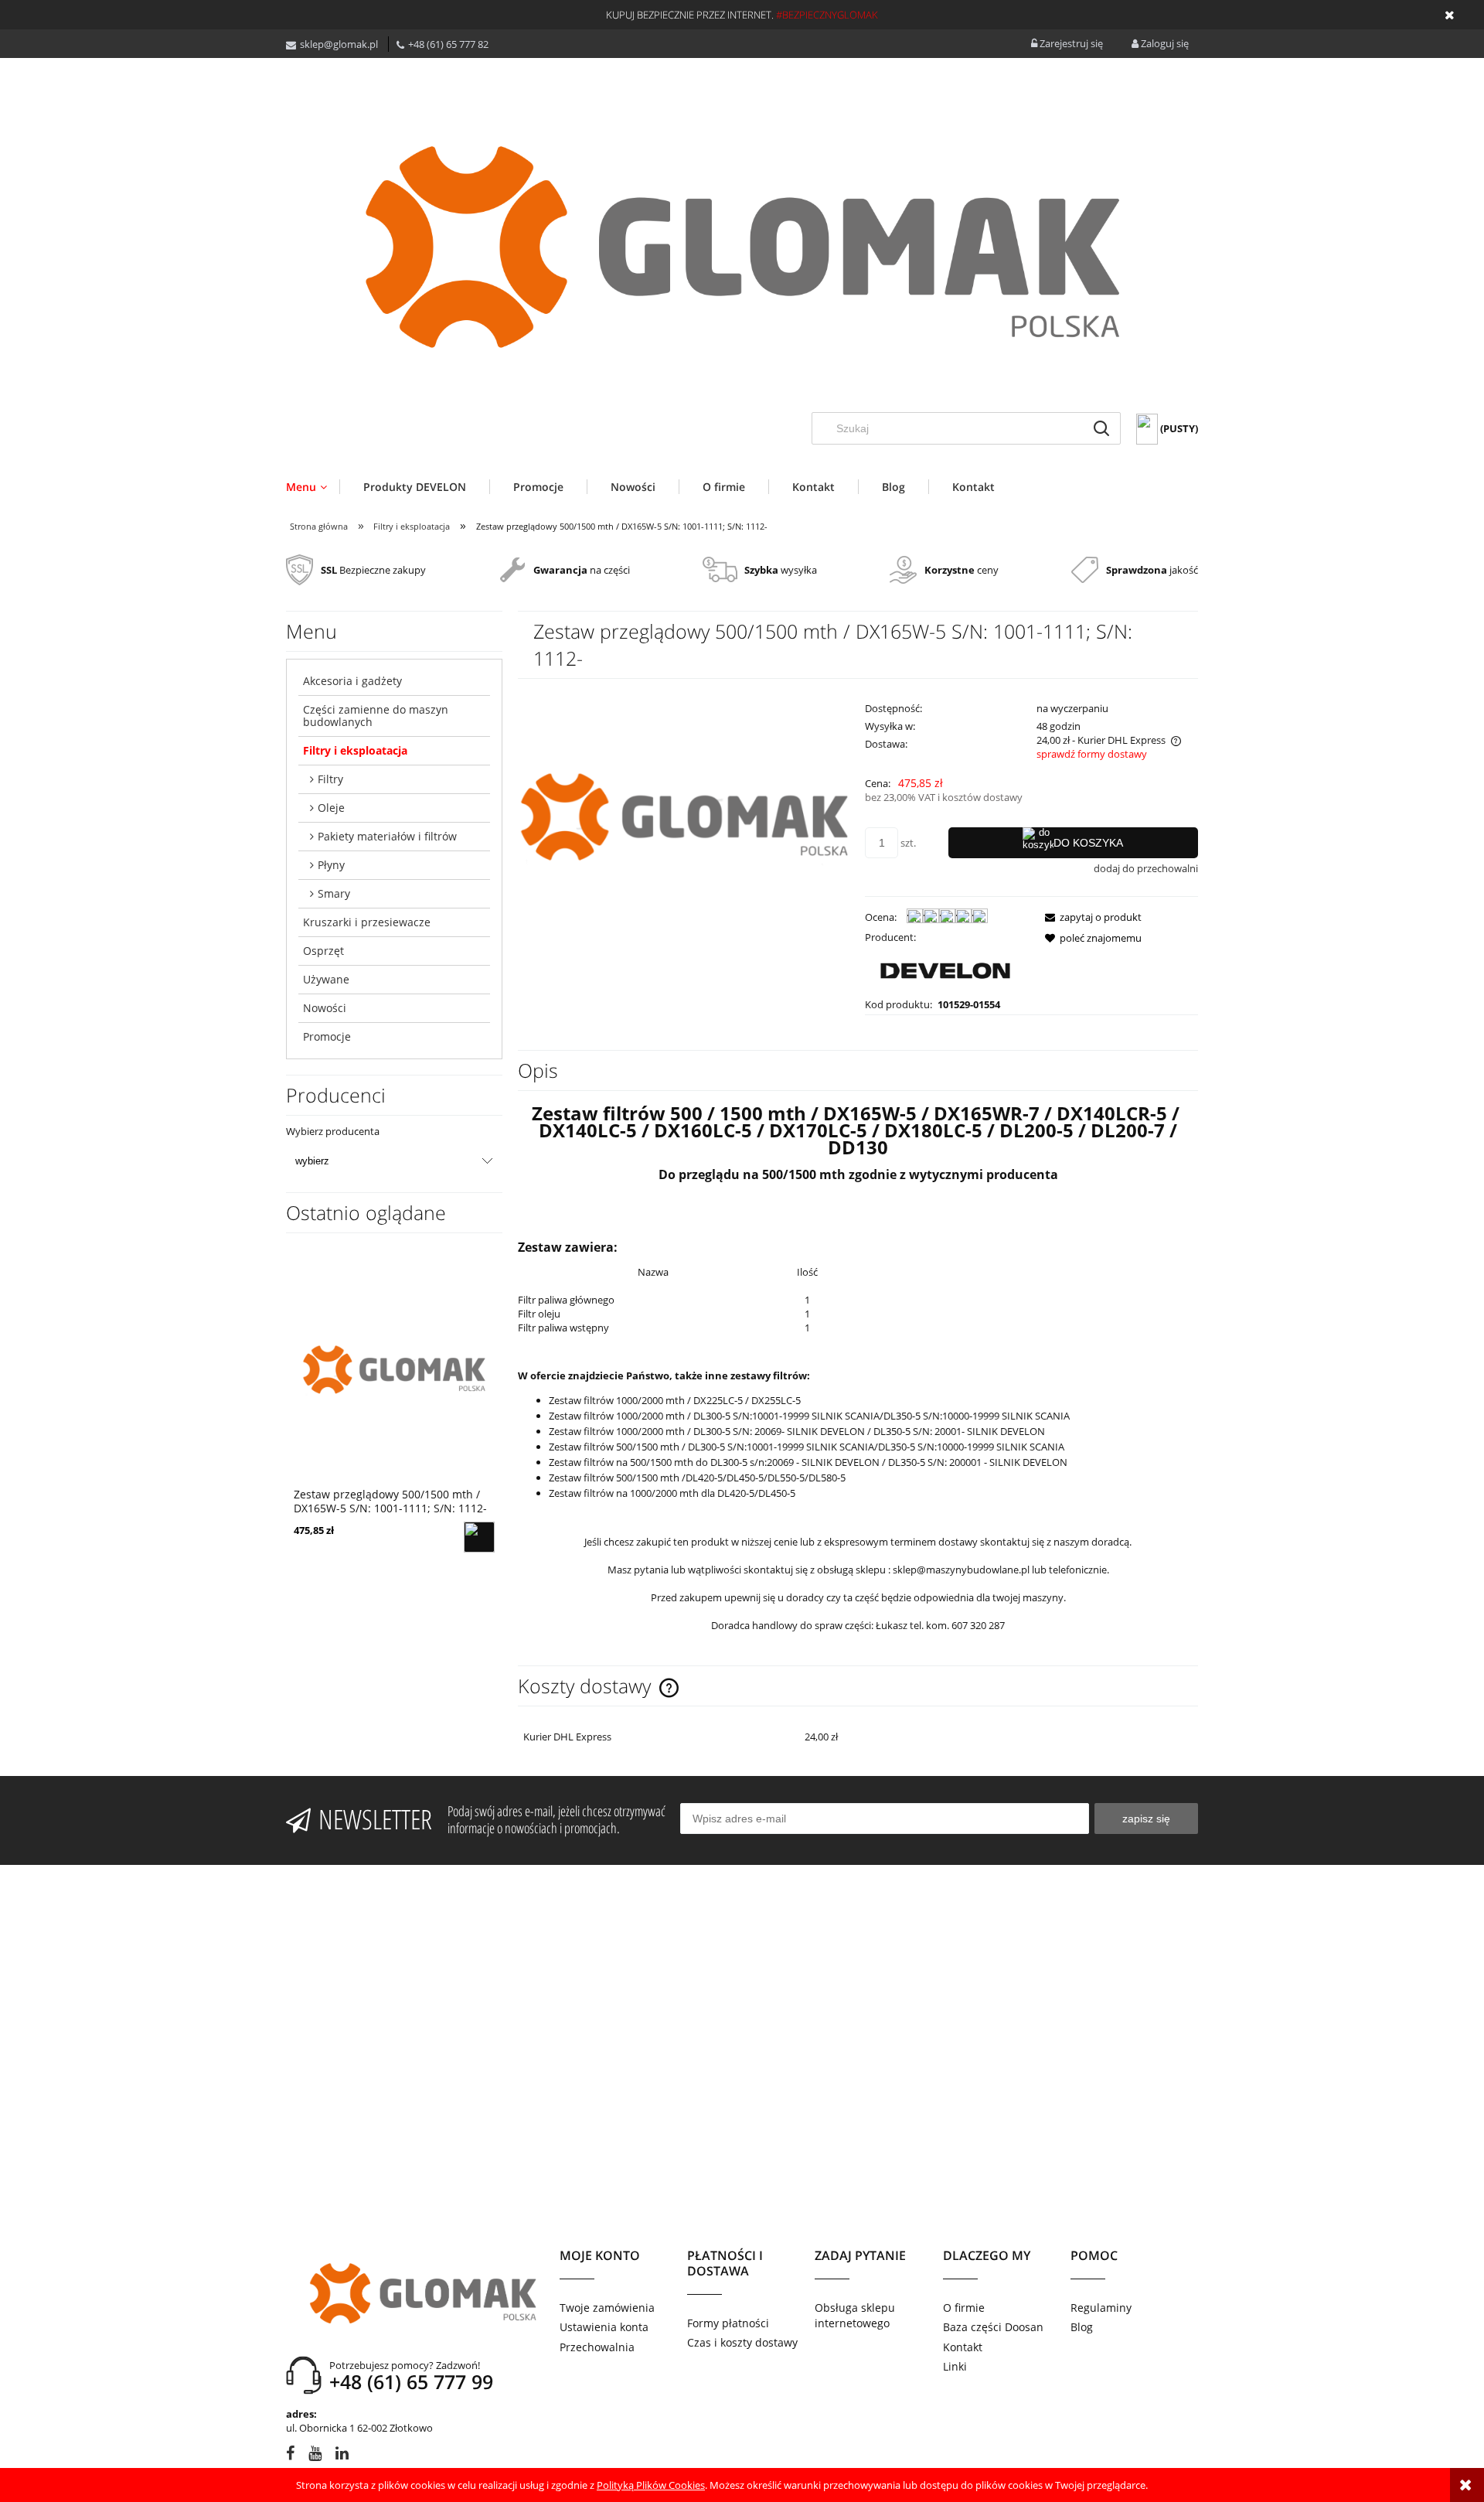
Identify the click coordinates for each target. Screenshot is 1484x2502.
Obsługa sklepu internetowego (855, 2315)
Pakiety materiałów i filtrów (387, 836)
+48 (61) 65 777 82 (448, 44)
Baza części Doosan (993, 2327)
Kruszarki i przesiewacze (367, 922)
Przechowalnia (597, 2347)
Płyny (331, 865)
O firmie (964, 2308)
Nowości (325, 1008)
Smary (334, 893)
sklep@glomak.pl (339, 44)
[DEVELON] (945, 970)
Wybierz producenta (333, 1131)
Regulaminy (1101, 2308)
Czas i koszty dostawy (742, 2342)
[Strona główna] (742, 247)
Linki (955, 2366)
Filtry (330, 779)
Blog (1082, 2327)
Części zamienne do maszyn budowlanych (376, 716)
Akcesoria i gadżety (352, 681)
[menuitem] (313, 487)
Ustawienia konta (604, 2327)
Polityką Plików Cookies (651, 2485)
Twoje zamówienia (607, 2308)
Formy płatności (728, 2323)
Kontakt (963, 2347)
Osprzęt (323, 951)
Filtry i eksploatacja (355, 750)
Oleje (331, 808)
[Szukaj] (1101, 428)
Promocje (327, 1036)
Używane (326, 979)
